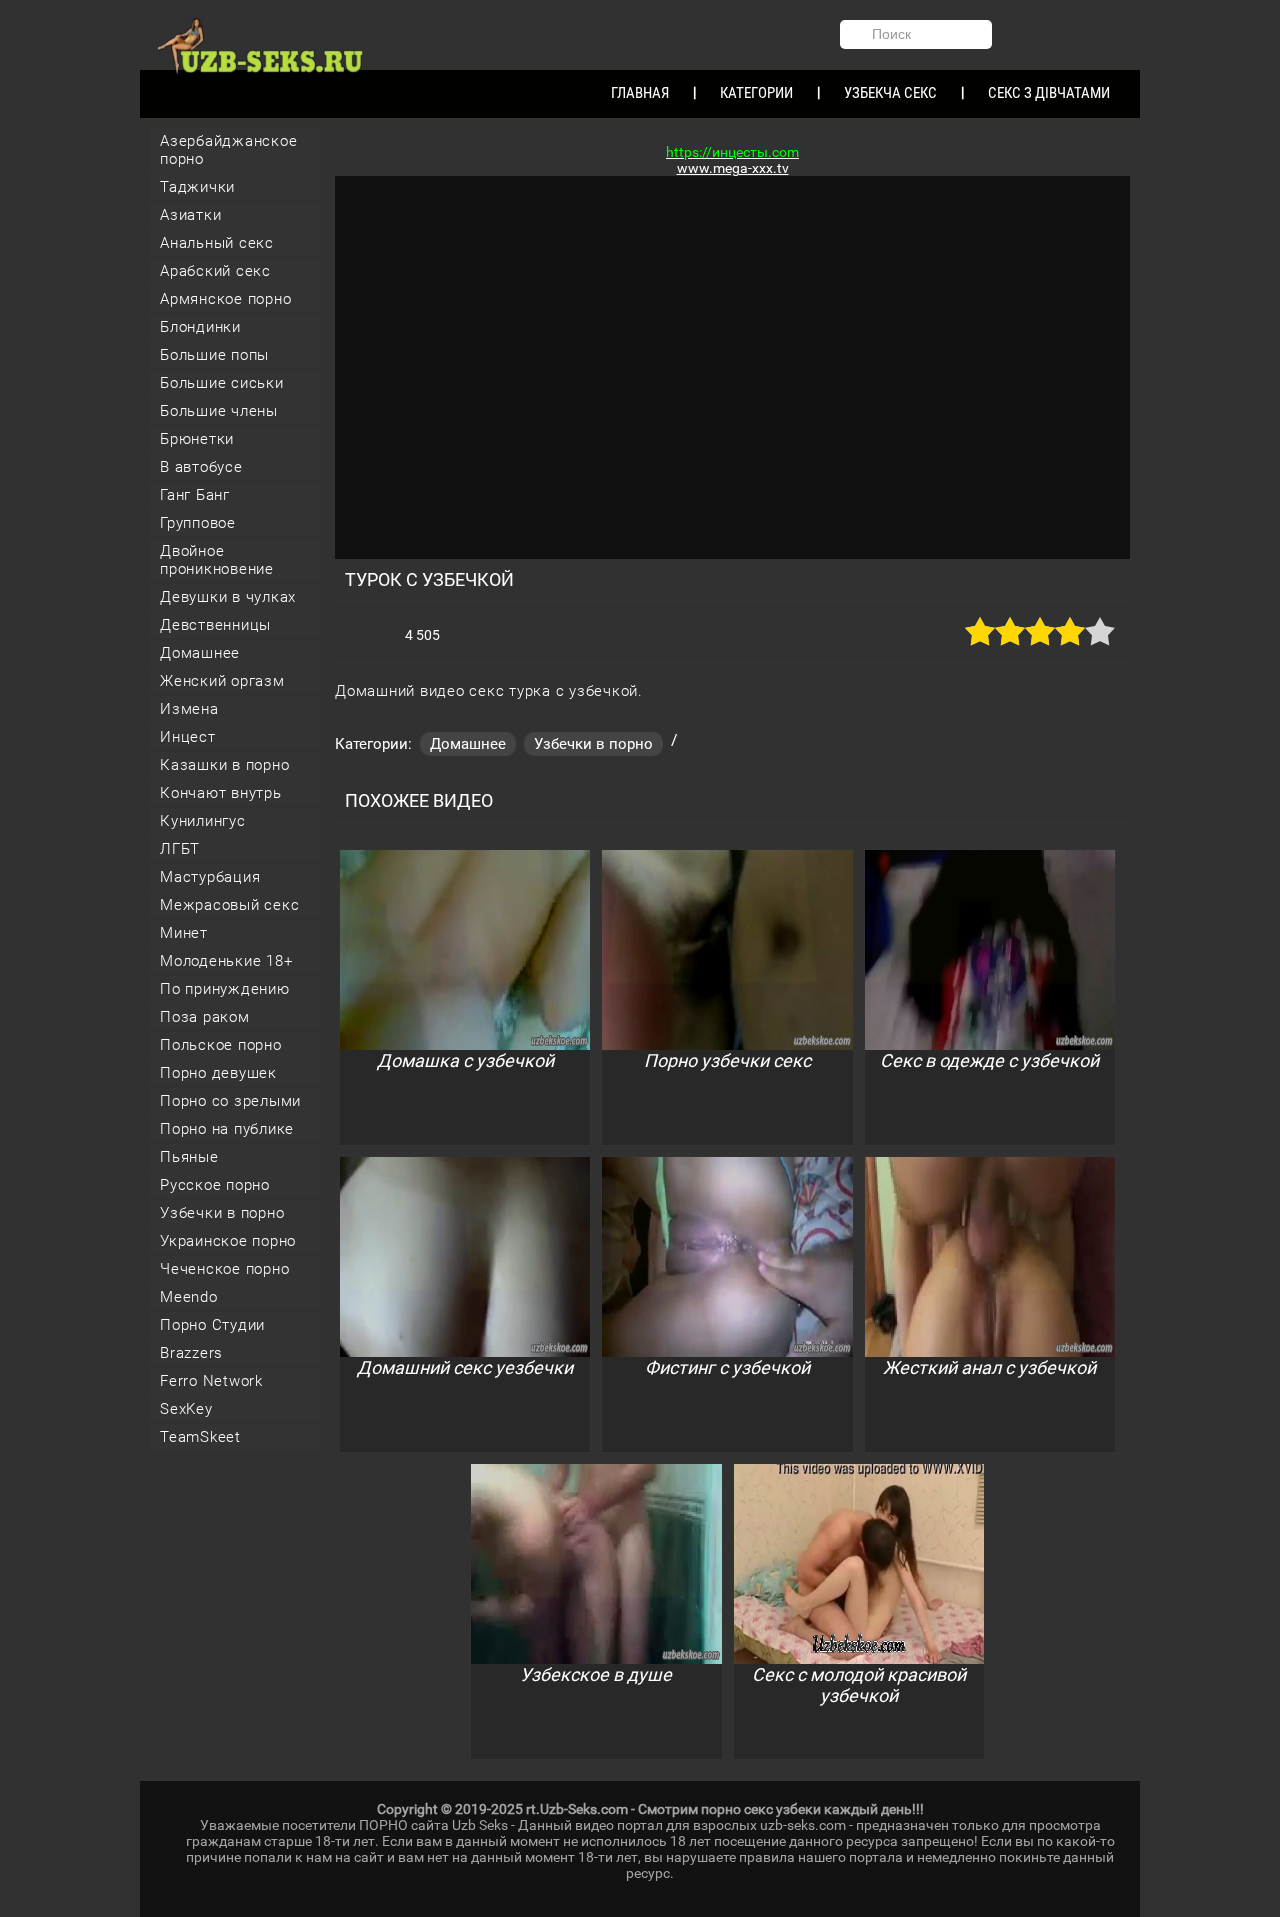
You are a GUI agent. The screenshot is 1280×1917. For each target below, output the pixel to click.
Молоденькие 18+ (226, 961)
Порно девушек (218, 1073)
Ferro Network (211, 1381)
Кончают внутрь (221, 793)
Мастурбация (210, 877)
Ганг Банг (195, 495)
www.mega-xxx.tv (733, 168)
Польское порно (221, 1045)
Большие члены (219, 411)
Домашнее (200, 653)
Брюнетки (197, 439)
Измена (189, 709)
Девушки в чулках (228, 597)
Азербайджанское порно (228, 150)
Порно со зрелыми (230, 1101)
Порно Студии (212, 1325)
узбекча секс (890, 93)
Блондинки (200, 327)
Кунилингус (203, 821)
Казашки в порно (224, 765)
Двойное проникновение (217, 560)
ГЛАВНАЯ (640, 93)
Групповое (198, 523)
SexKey (186, 1409)
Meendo (189, 1297)
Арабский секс (215, 271)
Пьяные (189, 1157)
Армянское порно (225, 299)
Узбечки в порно (222, 1213)
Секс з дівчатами (1049, 93)
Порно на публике (227, 1129)
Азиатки (190, 215)
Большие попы (214, 355)
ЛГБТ (180, 849)
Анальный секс (217, 243)
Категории (756, 93)
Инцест (188, 737)
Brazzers (191, 1353)
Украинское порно (228, 1241)
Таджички (197, 187)
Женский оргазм (222, 681)
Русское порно (215, 1185)
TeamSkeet (200, 1437)
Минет (184, 933)
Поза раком (205, 1017)
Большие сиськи (222, 383)
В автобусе (201, 467)
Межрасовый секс (229, 905)
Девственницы (215, 625)
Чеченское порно (224, 1269)
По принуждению (225, 989)
